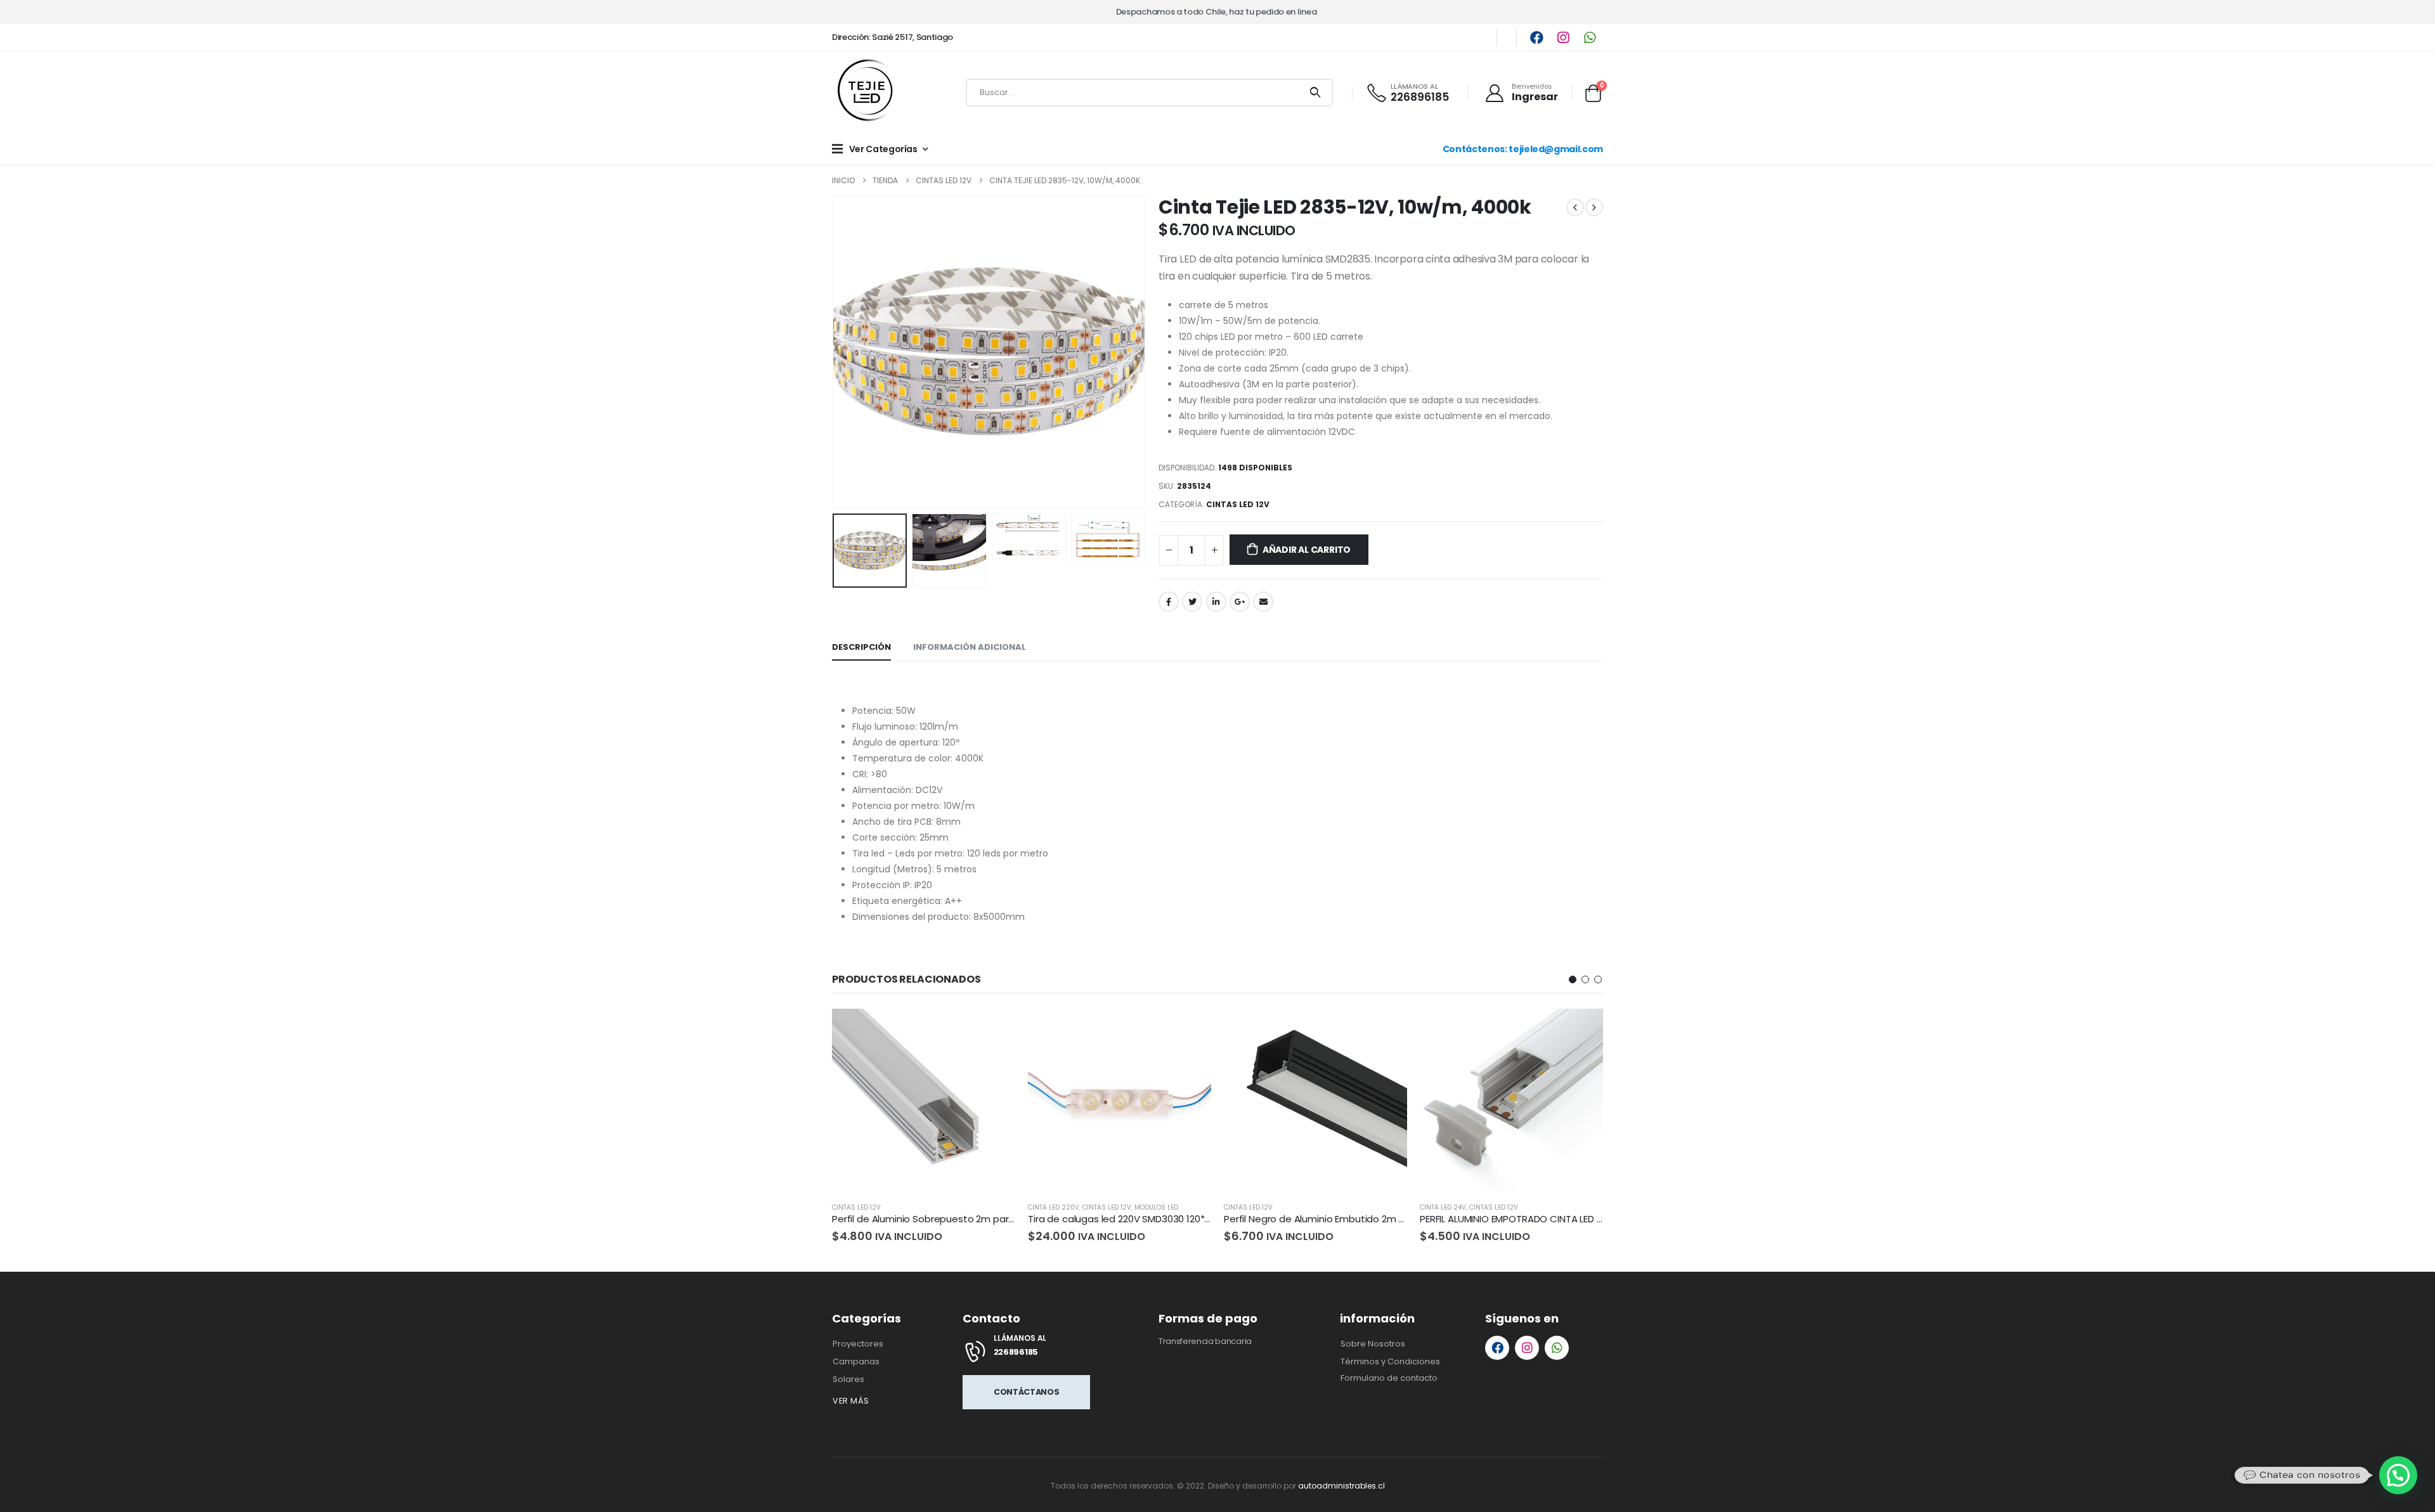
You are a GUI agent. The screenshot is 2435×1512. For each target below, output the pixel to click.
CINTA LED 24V (1443, 1207)
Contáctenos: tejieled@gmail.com (1523, 149)
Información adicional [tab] (970, 647)
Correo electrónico (1263, 602)
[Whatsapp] (1590, 37)
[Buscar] (1315, 93)
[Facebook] (1536, 37)
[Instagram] (1563, 37)
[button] (1573, 979)
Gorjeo (1192, 602)
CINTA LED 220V (1054, 1207)
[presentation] (835, 352)
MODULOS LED (1156, 1207)
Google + (1240, 602)
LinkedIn (1216, 602)
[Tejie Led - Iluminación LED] (867, 93)
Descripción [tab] (861, 647)
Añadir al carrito (1307, 550)
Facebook (1169, 602)
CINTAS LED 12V (1238, 504)
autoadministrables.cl (1341, 1486)
